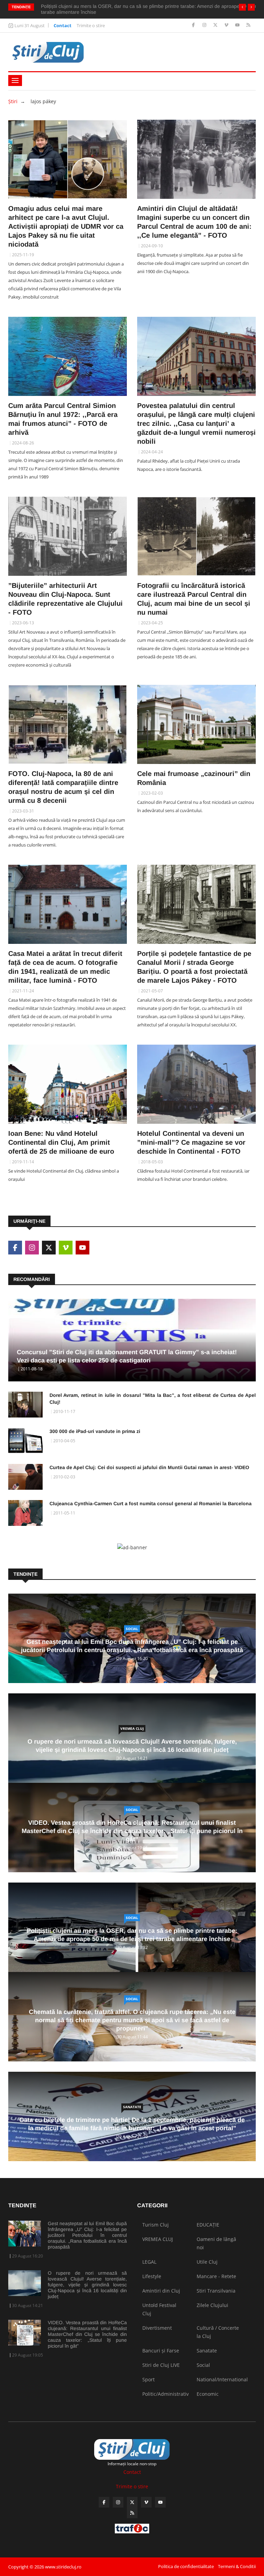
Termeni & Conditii (237, 2566)
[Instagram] (205, 25)
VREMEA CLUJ (132, 1728)
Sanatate (132, 2107)
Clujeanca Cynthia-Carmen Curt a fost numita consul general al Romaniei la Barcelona (151, 1503)
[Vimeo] (227, 25)
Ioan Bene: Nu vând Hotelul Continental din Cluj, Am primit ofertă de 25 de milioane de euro (61, 1142)
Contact (63, 25)
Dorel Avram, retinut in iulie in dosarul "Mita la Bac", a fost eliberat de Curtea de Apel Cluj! (153, 1399)
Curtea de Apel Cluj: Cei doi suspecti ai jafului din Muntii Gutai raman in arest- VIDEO (149, 1467)
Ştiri (13, 101)
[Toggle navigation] (15, 80)
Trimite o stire (91, 25)
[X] (216, 25)
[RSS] (248, 25)
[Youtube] (238, 25)
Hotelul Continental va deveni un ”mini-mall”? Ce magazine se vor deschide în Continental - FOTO (191, 1142)
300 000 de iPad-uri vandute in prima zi (95, 1431)
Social (132, 1629)
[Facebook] (194, 25)
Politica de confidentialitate (186, 2566)
